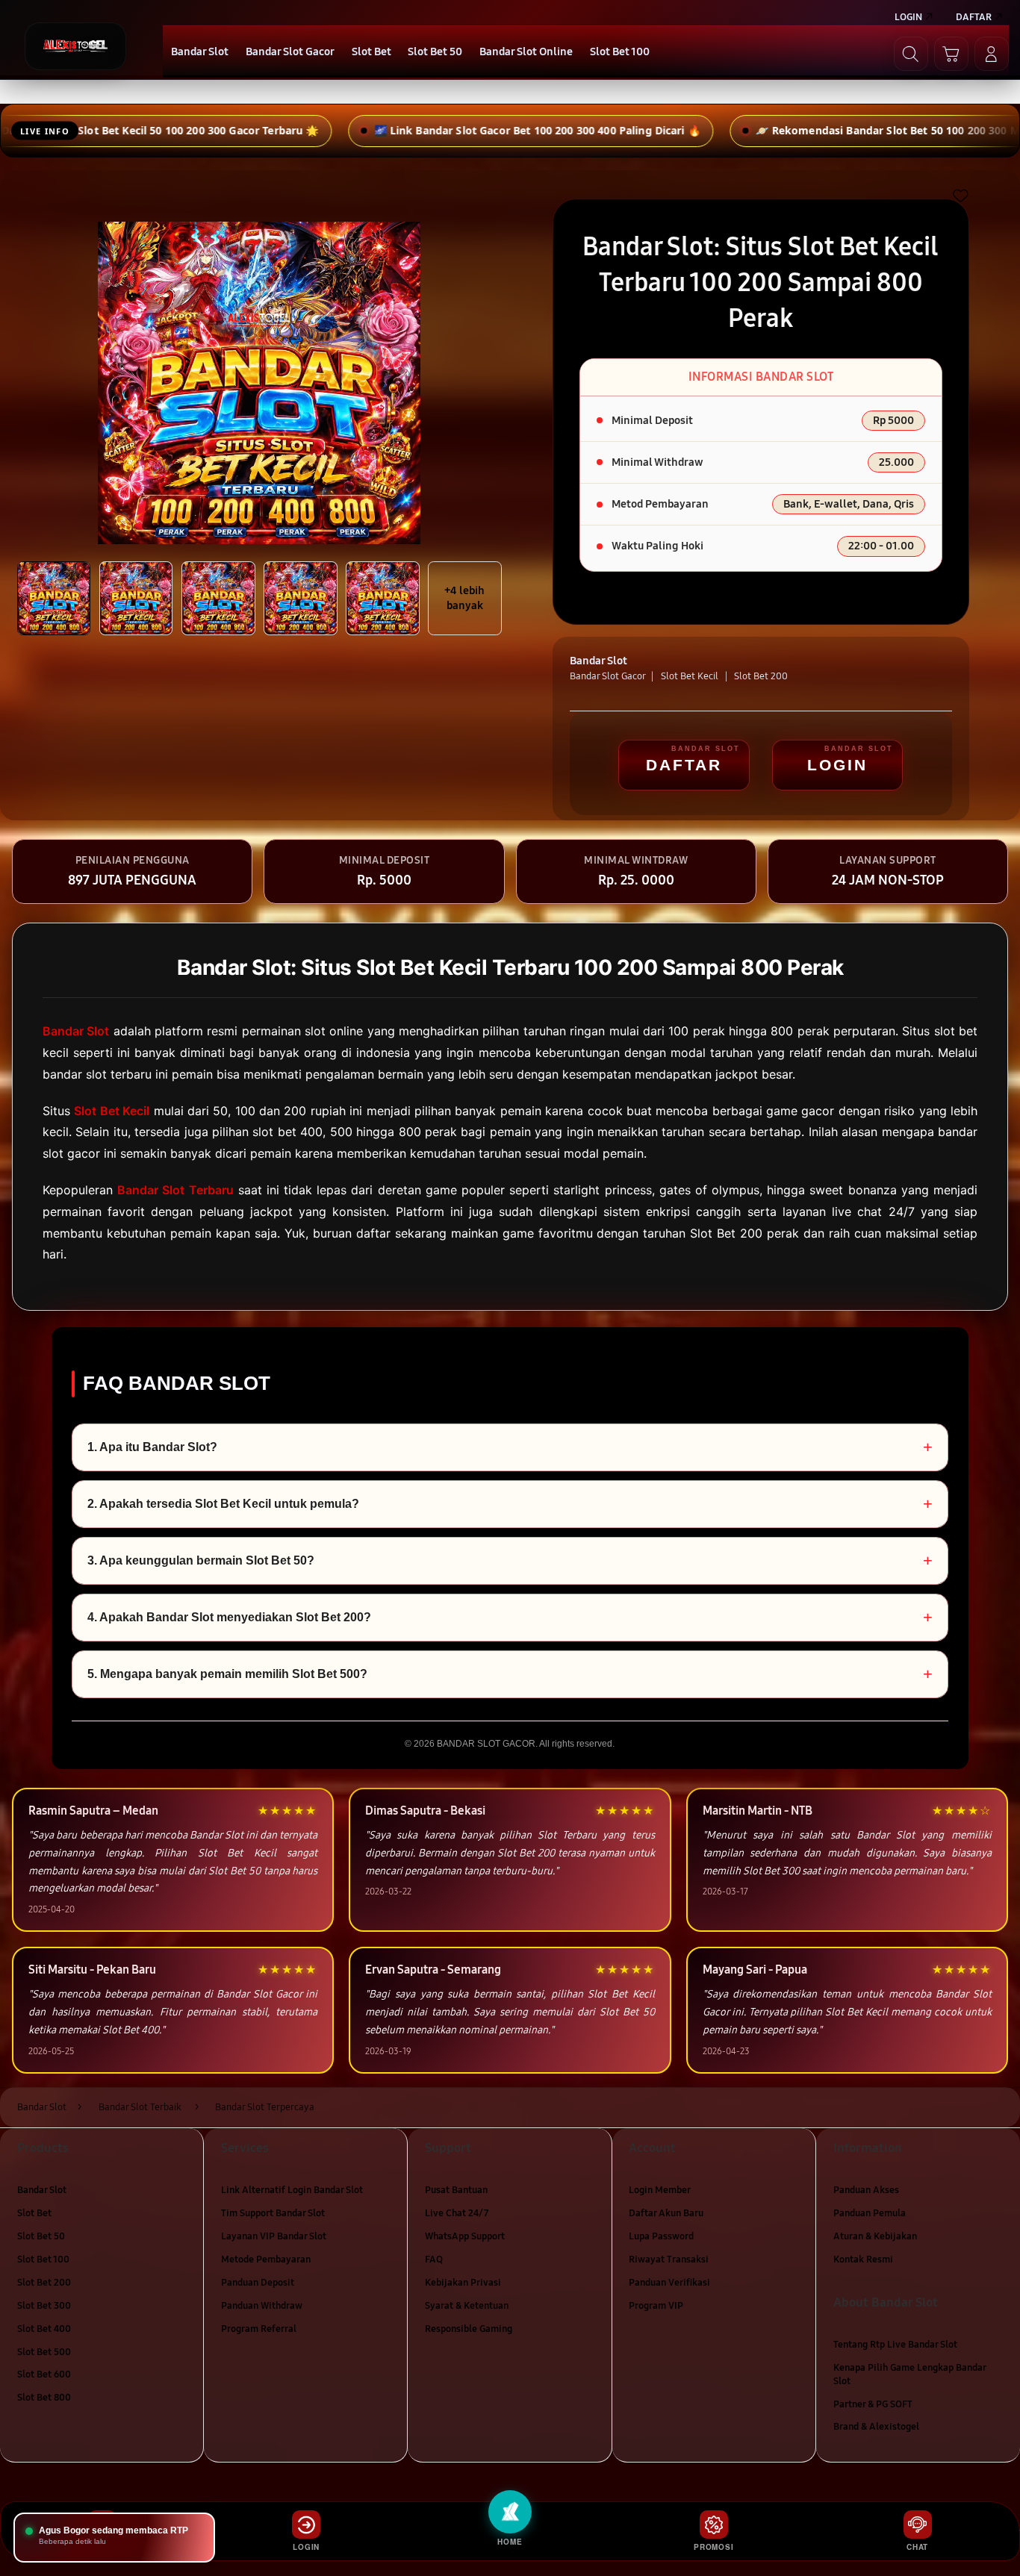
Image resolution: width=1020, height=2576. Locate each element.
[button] (951, 54)
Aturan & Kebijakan (875, 2236)
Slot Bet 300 (44, 2305)
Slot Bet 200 (44, 2283)
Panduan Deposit (258, 2283)
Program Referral (259, 2328)
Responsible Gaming (469, 2328)
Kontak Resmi (863, 2260)
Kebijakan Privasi (463, 2283)
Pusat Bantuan (456, 2190)
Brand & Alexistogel (876, 2427)
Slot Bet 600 (44, 2374)
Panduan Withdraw (262, 2305)
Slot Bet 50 (41, 2236)
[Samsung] (75, 46)
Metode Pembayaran (266, 2260)
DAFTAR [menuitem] (974, 17)
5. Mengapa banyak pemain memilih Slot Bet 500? (510, 1674)
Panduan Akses (866, 2190)
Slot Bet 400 (44, 2328)
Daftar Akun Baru (666, 2213)
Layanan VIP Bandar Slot (274, 2236)
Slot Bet (34, 2213)
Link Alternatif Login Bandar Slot (292, 2190)
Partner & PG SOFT (873, 2404)
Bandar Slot (42, 2190)
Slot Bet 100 (43, 2260)
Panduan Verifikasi (669, 2283)
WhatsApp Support (465, 2236)
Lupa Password (661, 2236)
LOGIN (837, 765)
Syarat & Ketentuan (467, 2305)
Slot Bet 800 (44, 2398)
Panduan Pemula (870, 2213)
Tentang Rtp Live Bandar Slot (895, 2345)
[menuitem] (200, 53)
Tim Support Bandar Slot (273, 2213)
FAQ (434, 2260)
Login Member (660, 2190)
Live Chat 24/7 (457, 2213)
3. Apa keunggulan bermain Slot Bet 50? (510, 1560)
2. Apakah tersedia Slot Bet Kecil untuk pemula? (510, 1504)
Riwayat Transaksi (669, 2260)
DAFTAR (684, 765)
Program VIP (656, 2305)
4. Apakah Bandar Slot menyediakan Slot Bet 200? (510, 1617)
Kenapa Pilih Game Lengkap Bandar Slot (909, 2374)
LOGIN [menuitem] (908, 17)
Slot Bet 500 (44, 2351)
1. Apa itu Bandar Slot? (510, 1447)
